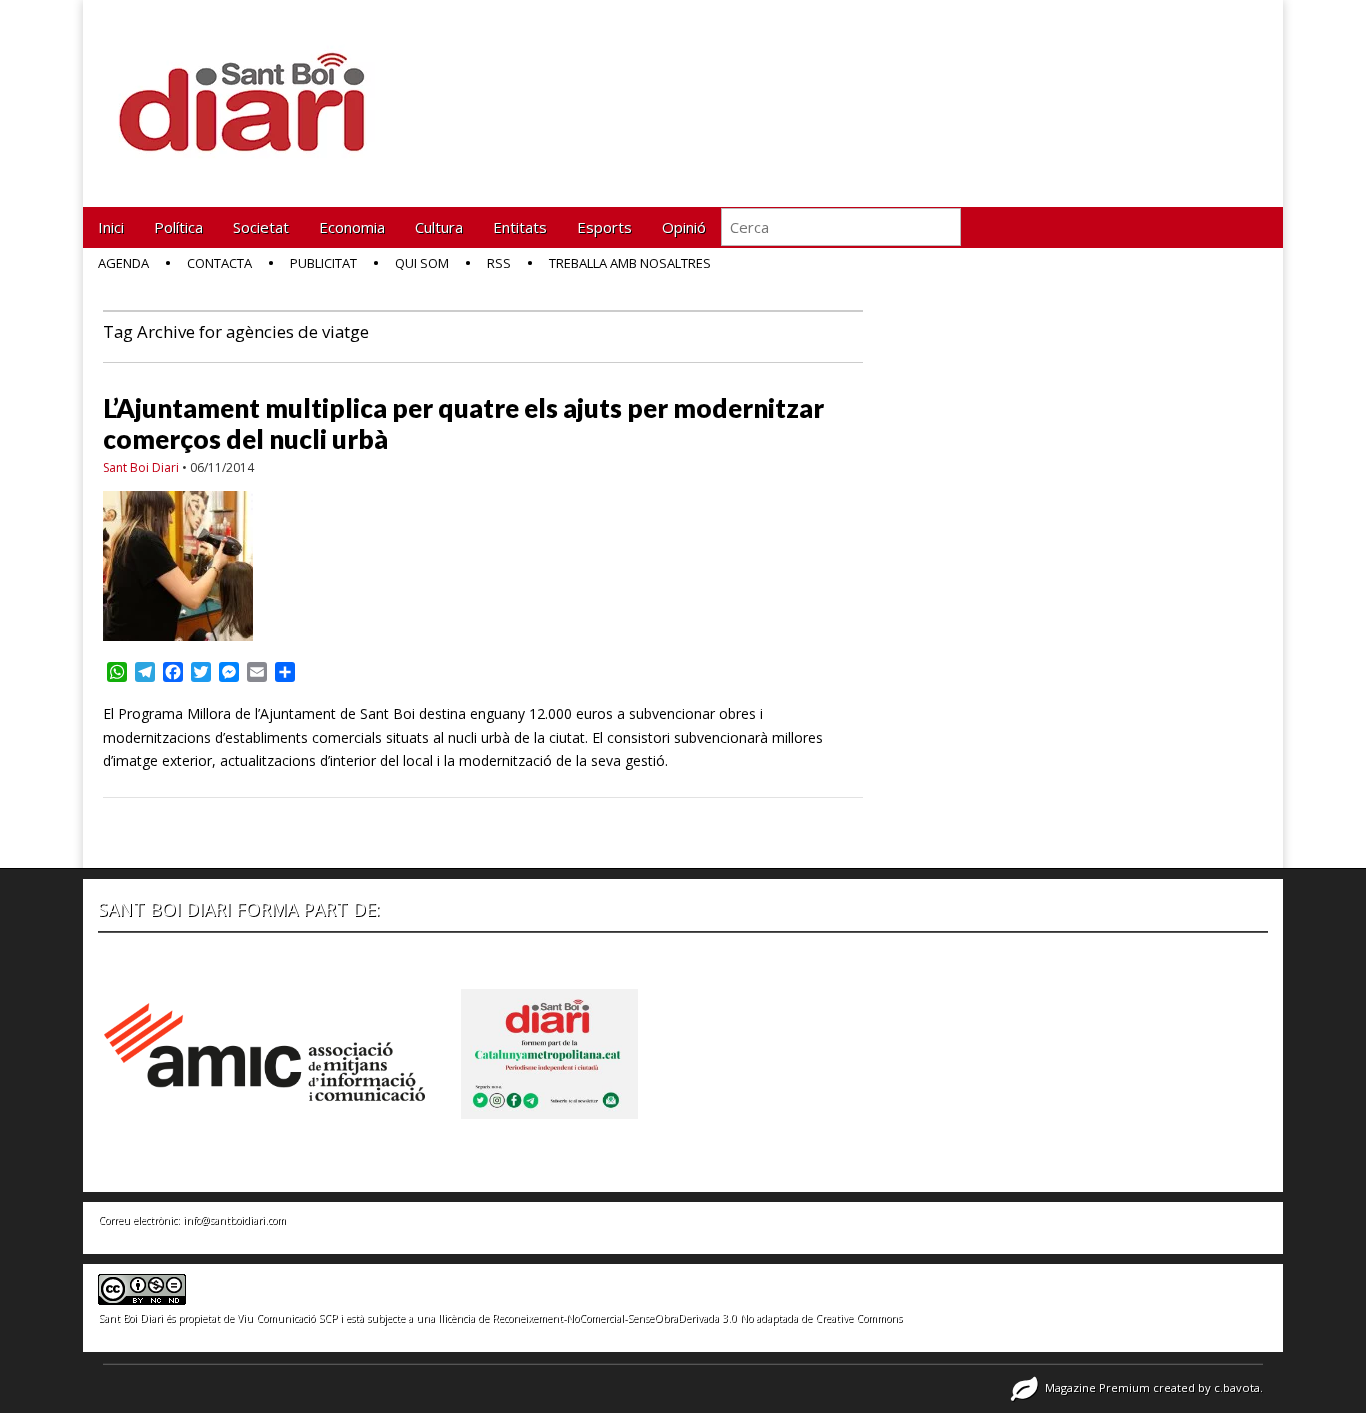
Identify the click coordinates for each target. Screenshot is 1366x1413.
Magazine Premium (1097, 1387)
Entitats (520, 227)
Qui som (422, 263)
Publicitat (323, 263)
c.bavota (1237, 1387)
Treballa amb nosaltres (630, 263)
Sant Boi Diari (141, 467)
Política (178, 227)
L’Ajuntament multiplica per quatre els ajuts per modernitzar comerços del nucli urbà (463, 423)
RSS (499, 263)
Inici (111, 227)
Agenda (123, 263)
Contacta (219, 263)
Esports (604, 227)
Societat (261, 227)
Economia (352, 227)
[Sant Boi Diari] (253, 88)
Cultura (439, 227)
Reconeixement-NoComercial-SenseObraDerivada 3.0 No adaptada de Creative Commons (697, 1318)
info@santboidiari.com (234, 1220)
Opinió (684, 227)
